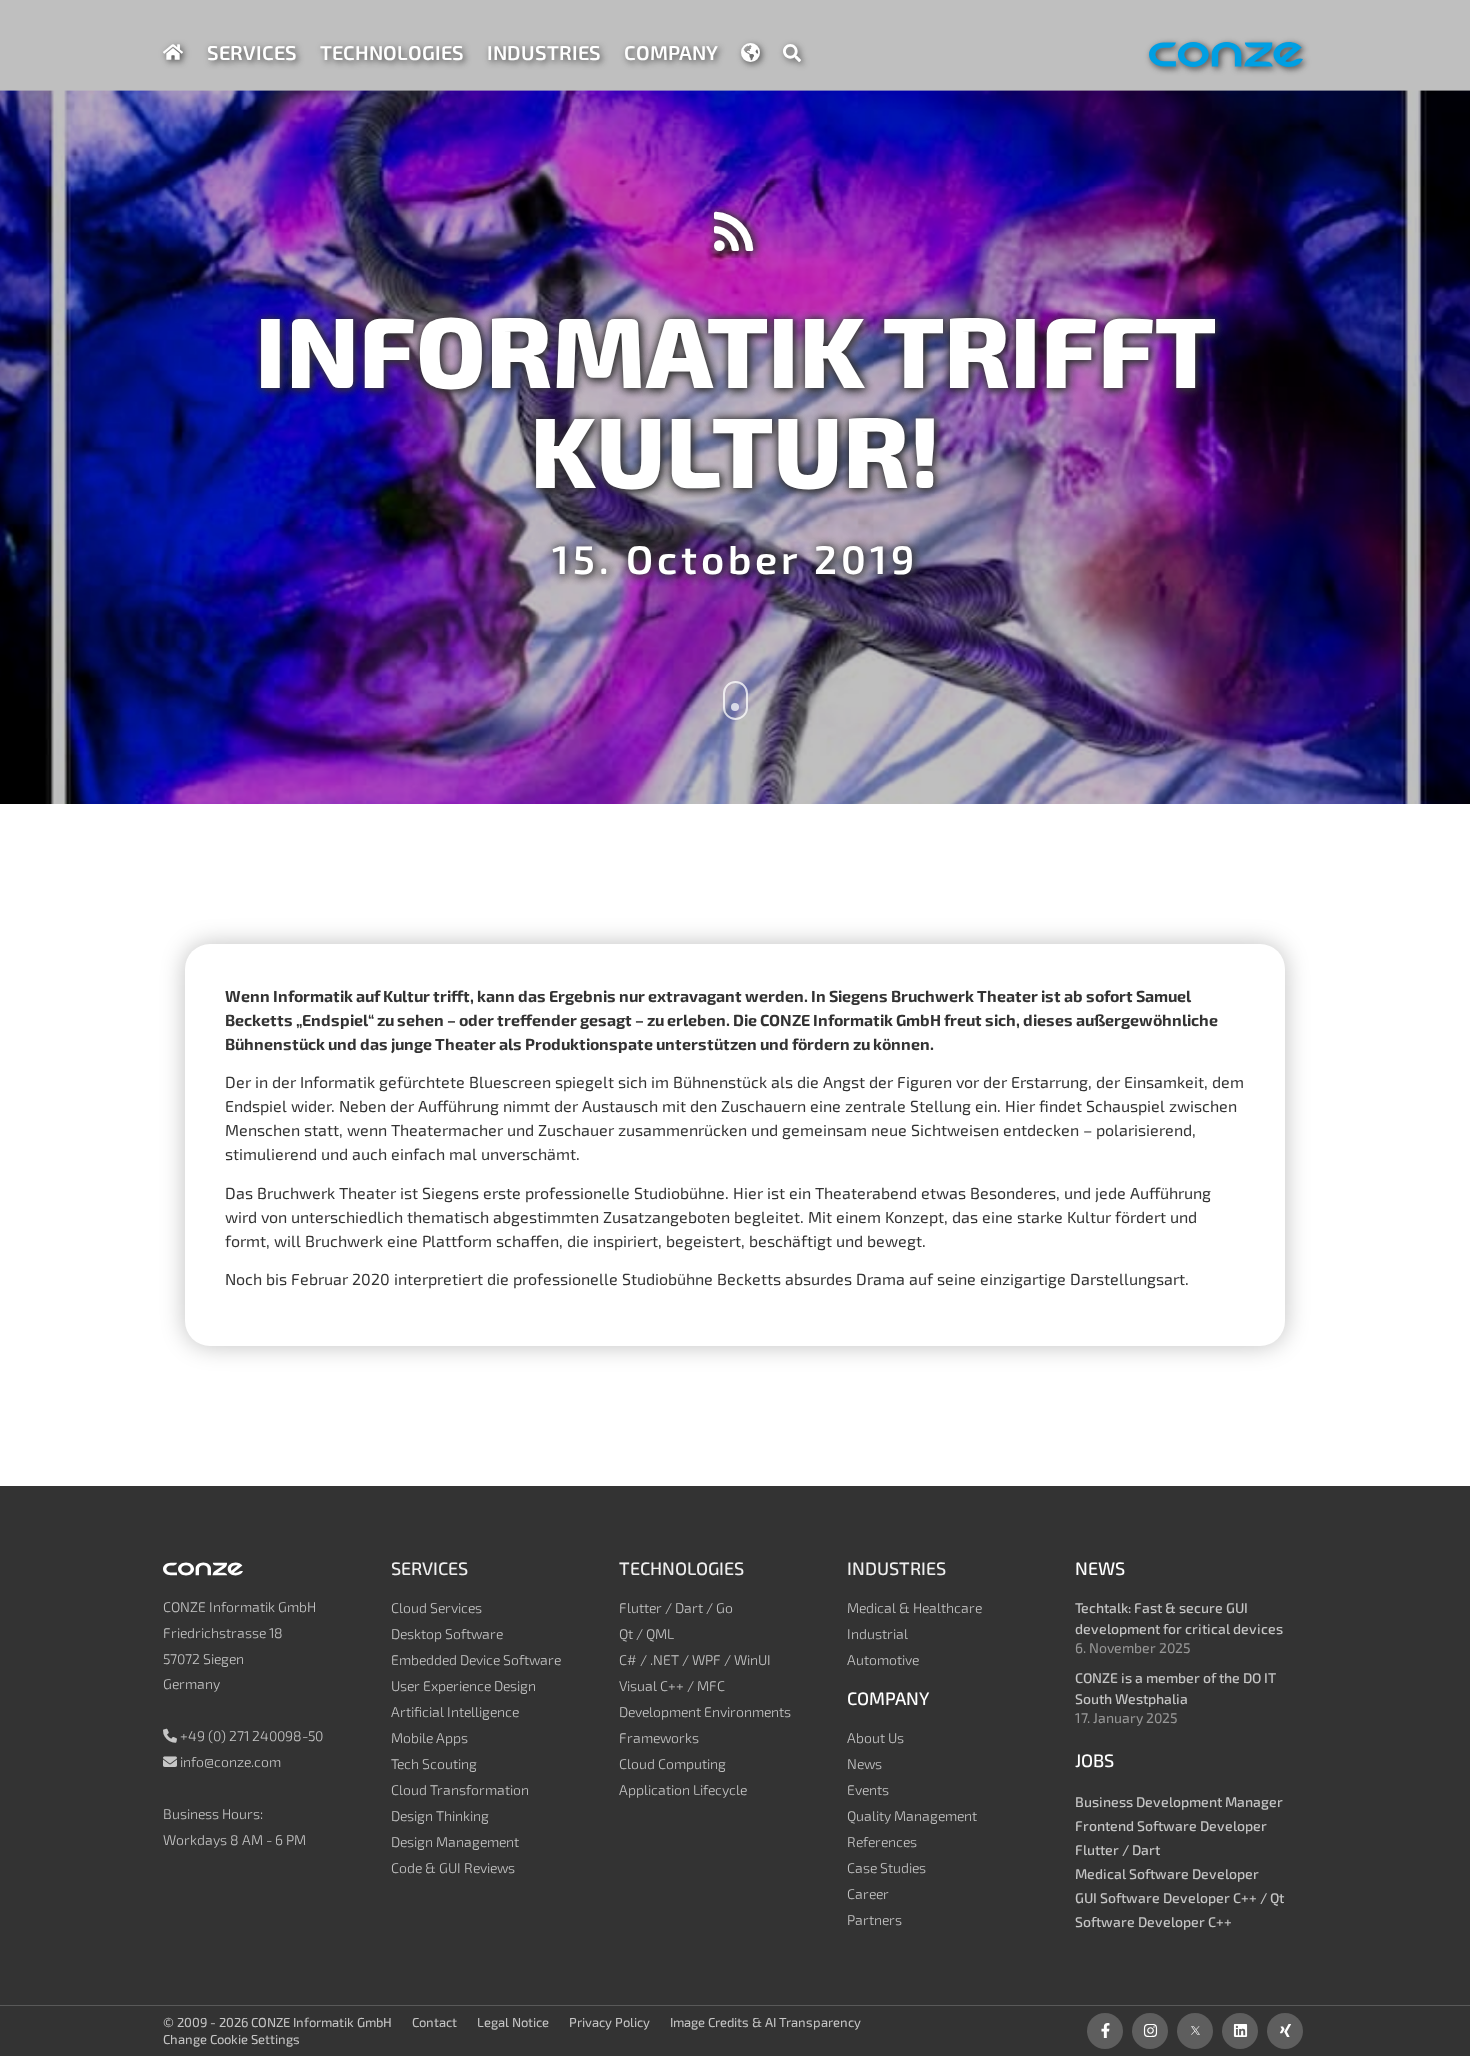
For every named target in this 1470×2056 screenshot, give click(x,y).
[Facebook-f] (1105, 2031)
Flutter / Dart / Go (676, 1607)
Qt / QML (646, 1633)
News (864, 1763)
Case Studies (886, 1867)
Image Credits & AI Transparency (765, 2022)
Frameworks (659, 1737)
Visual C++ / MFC (672, 1685)
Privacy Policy (609, 2022)
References (882, 1841)
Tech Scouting (434, 1763)
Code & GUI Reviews (453, 1867)
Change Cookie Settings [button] (231, 2039)
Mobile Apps (429, 1737)
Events (868, 1789)
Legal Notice (513, 2022)
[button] (792, 53)
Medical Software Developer (1167, 1873)
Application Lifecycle (683, 1789)
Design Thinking (440, 1815)
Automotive (883, 1659)
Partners (874, 1919)
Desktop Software (447, 1633)
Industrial (877, 1633)
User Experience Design (463, 1685)
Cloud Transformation (460, 1789)
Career (868, 1893)
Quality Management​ (912, 1815)
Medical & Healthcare (914, 1607)
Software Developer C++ (1153, 1921)
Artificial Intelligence (455, 1711)
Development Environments (705, 1711)
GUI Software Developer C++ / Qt (1179, 1897)
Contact (434, 2022)
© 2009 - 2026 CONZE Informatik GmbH (277, 2022)
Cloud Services (436, 1607)
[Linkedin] (1240, 2031)
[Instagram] (1150, 2031)
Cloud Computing (672, 1763)
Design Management (455, 1841)
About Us (875, 1737)
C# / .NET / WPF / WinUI (695, 1659)
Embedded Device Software (476, 1659)
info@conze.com (230, 1761)
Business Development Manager (1179, 1801)
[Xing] (1285, 2031)
